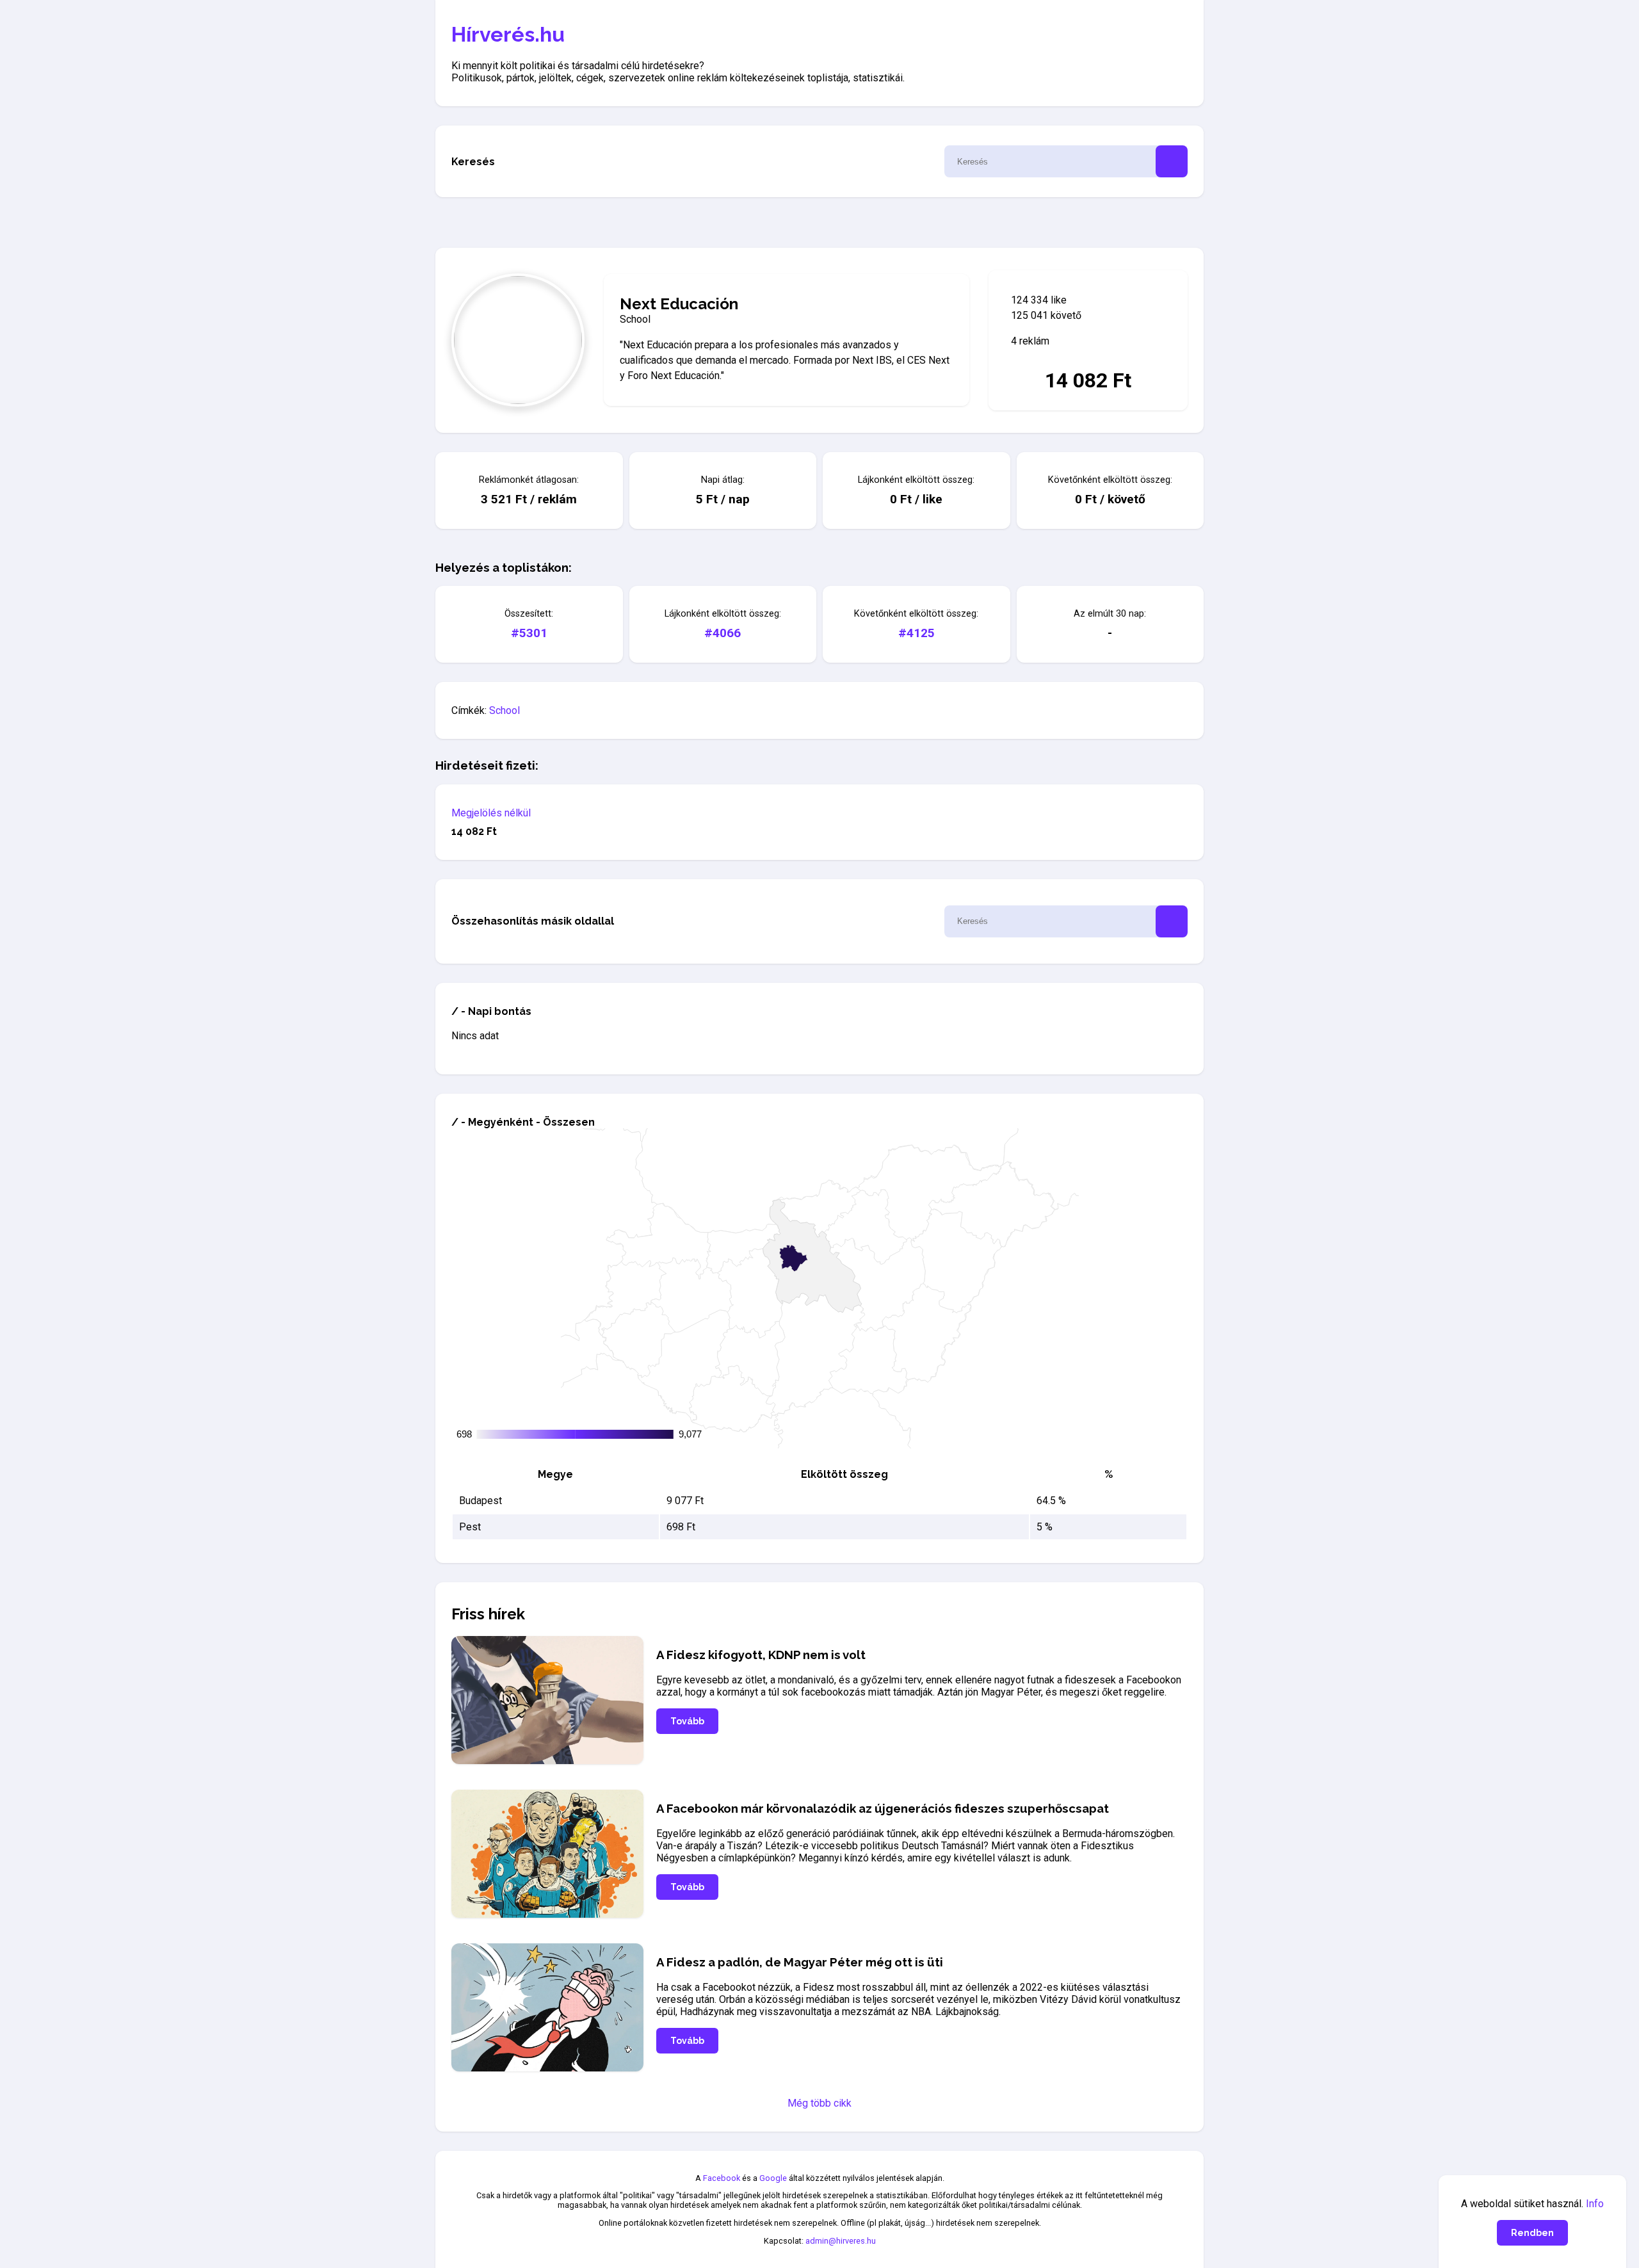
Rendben (1532, 2233)
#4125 (916, 633)
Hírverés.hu (508, 34)
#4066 (723, 633)
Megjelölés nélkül (491, 813)
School (505, 710)
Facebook (722, 2178)
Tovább (687, 1721)
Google (773, 2178)
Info (1595, 2204)
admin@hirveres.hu (841, 2241)
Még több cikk (819, 2103)
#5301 (529, 633)
